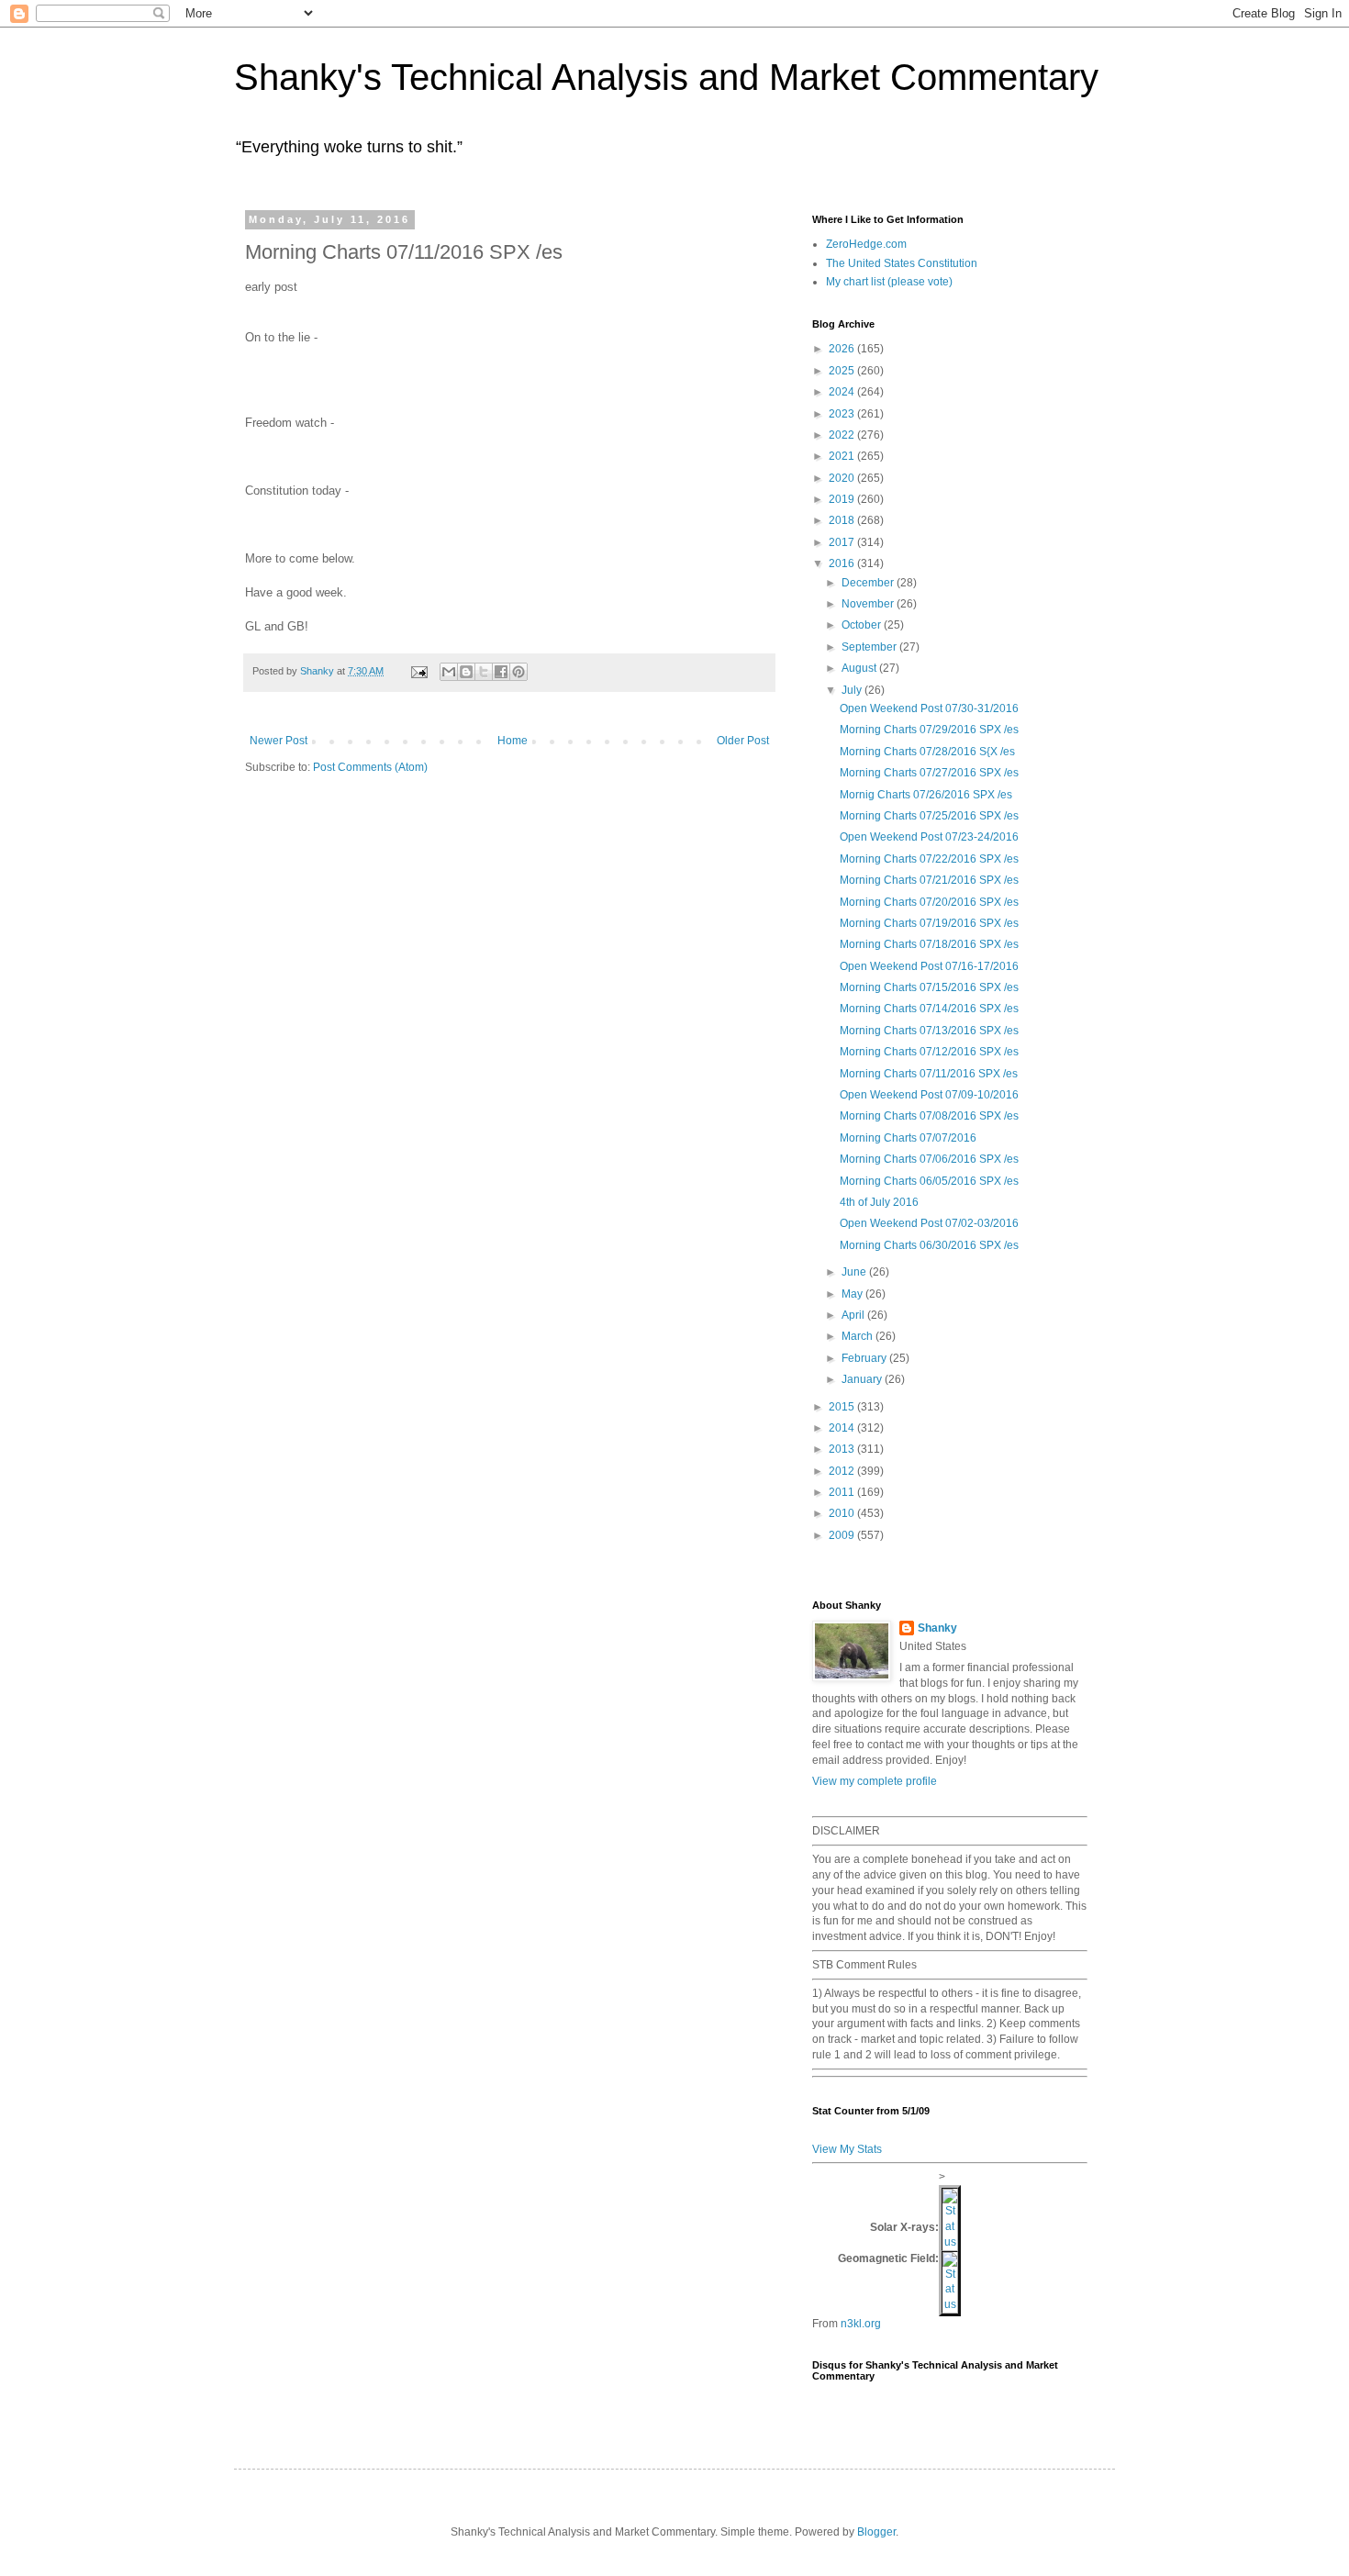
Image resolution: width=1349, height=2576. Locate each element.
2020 (843, 478)
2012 (843, 1471)
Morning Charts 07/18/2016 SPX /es (929, 944)
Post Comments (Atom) (370, 767)
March (858, 1336)
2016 (843, 563)
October (863, 625)
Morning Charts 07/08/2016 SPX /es (929, 1116)
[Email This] (449, 672)
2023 (843, 414)
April (854, 1315)
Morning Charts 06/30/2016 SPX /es (929, 1245)
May (853, 1294)
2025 (843, 371)
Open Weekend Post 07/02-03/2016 (929, 1223)
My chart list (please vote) (889, 282)
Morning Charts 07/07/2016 (908, 1138)
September (870, 647)
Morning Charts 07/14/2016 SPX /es (929, 1009)
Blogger (876, 2532)
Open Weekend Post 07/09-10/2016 (929, 1095)
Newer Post (279, 741)
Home (513, 741)
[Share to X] (484, 672)
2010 (843, 1513)
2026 (843, 349)
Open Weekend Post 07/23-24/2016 (929, 837)
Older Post (743, 741)
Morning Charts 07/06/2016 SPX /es (929, 1159)
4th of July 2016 (879, 1202)
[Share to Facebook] (501, 672)
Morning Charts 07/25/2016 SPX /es (929, 816)
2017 (843, 542)
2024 (843, 392)
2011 (843, 1492)
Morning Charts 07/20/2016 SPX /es (929, 902)
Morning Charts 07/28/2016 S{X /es (927, 752)
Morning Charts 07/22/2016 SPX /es (929, 859)
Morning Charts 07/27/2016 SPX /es (929, 773)
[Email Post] (418, 671)
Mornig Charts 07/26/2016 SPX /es (926, 795)
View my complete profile (875, 1781)
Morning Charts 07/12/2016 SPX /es (929, 1052)
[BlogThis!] (466, 672)
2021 (843, 456)
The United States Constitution (902, 263)
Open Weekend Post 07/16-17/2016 (929, 966)
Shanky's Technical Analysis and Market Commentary (666, 77)
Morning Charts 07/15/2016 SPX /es (929, 987)
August (860, 668)
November (869, 604)
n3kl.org (861, 2324)
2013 (843, 1449)
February (865, 1358)
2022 (843, 435)
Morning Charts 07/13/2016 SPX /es (929, 1031)
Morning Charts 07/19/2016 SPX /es (929, 923)
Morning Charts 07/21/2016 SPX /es (929, 880)
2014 (843, 1428)
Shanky (937, 1628)
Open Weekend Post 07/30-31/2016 (929, 708)
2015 (843, 1407)
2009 (843, 1535)
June (855, 1272)
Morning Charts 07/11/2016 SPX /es (929, 1074)
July (853, 690)
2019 (843, 499)
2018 (843, 520)
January (863, 1379)
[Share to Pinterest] (518, 672)
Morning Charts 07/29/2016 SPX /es (929, 730)
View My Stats (847, 2149)
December (869, 583)
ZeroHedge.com (866, 244)
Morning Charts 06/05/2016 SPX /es (929, 1181)
